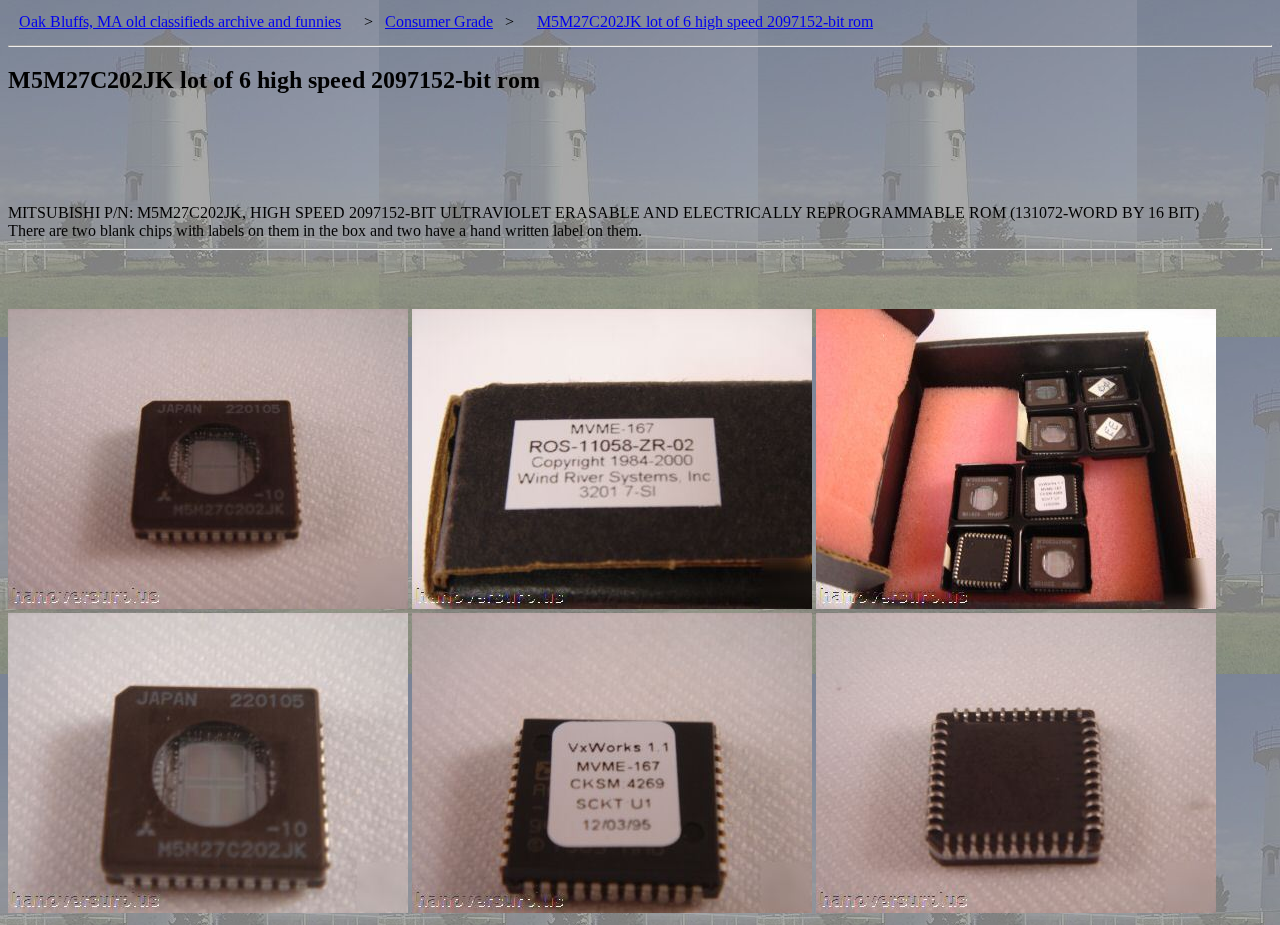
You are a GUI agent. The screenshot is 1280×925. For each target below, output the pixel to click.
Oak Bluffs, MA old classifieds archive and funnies (180, 21)
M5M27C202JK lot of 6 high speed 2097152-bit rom (705, 21)
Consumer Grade (439, 21)
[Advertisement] (372, 159)
